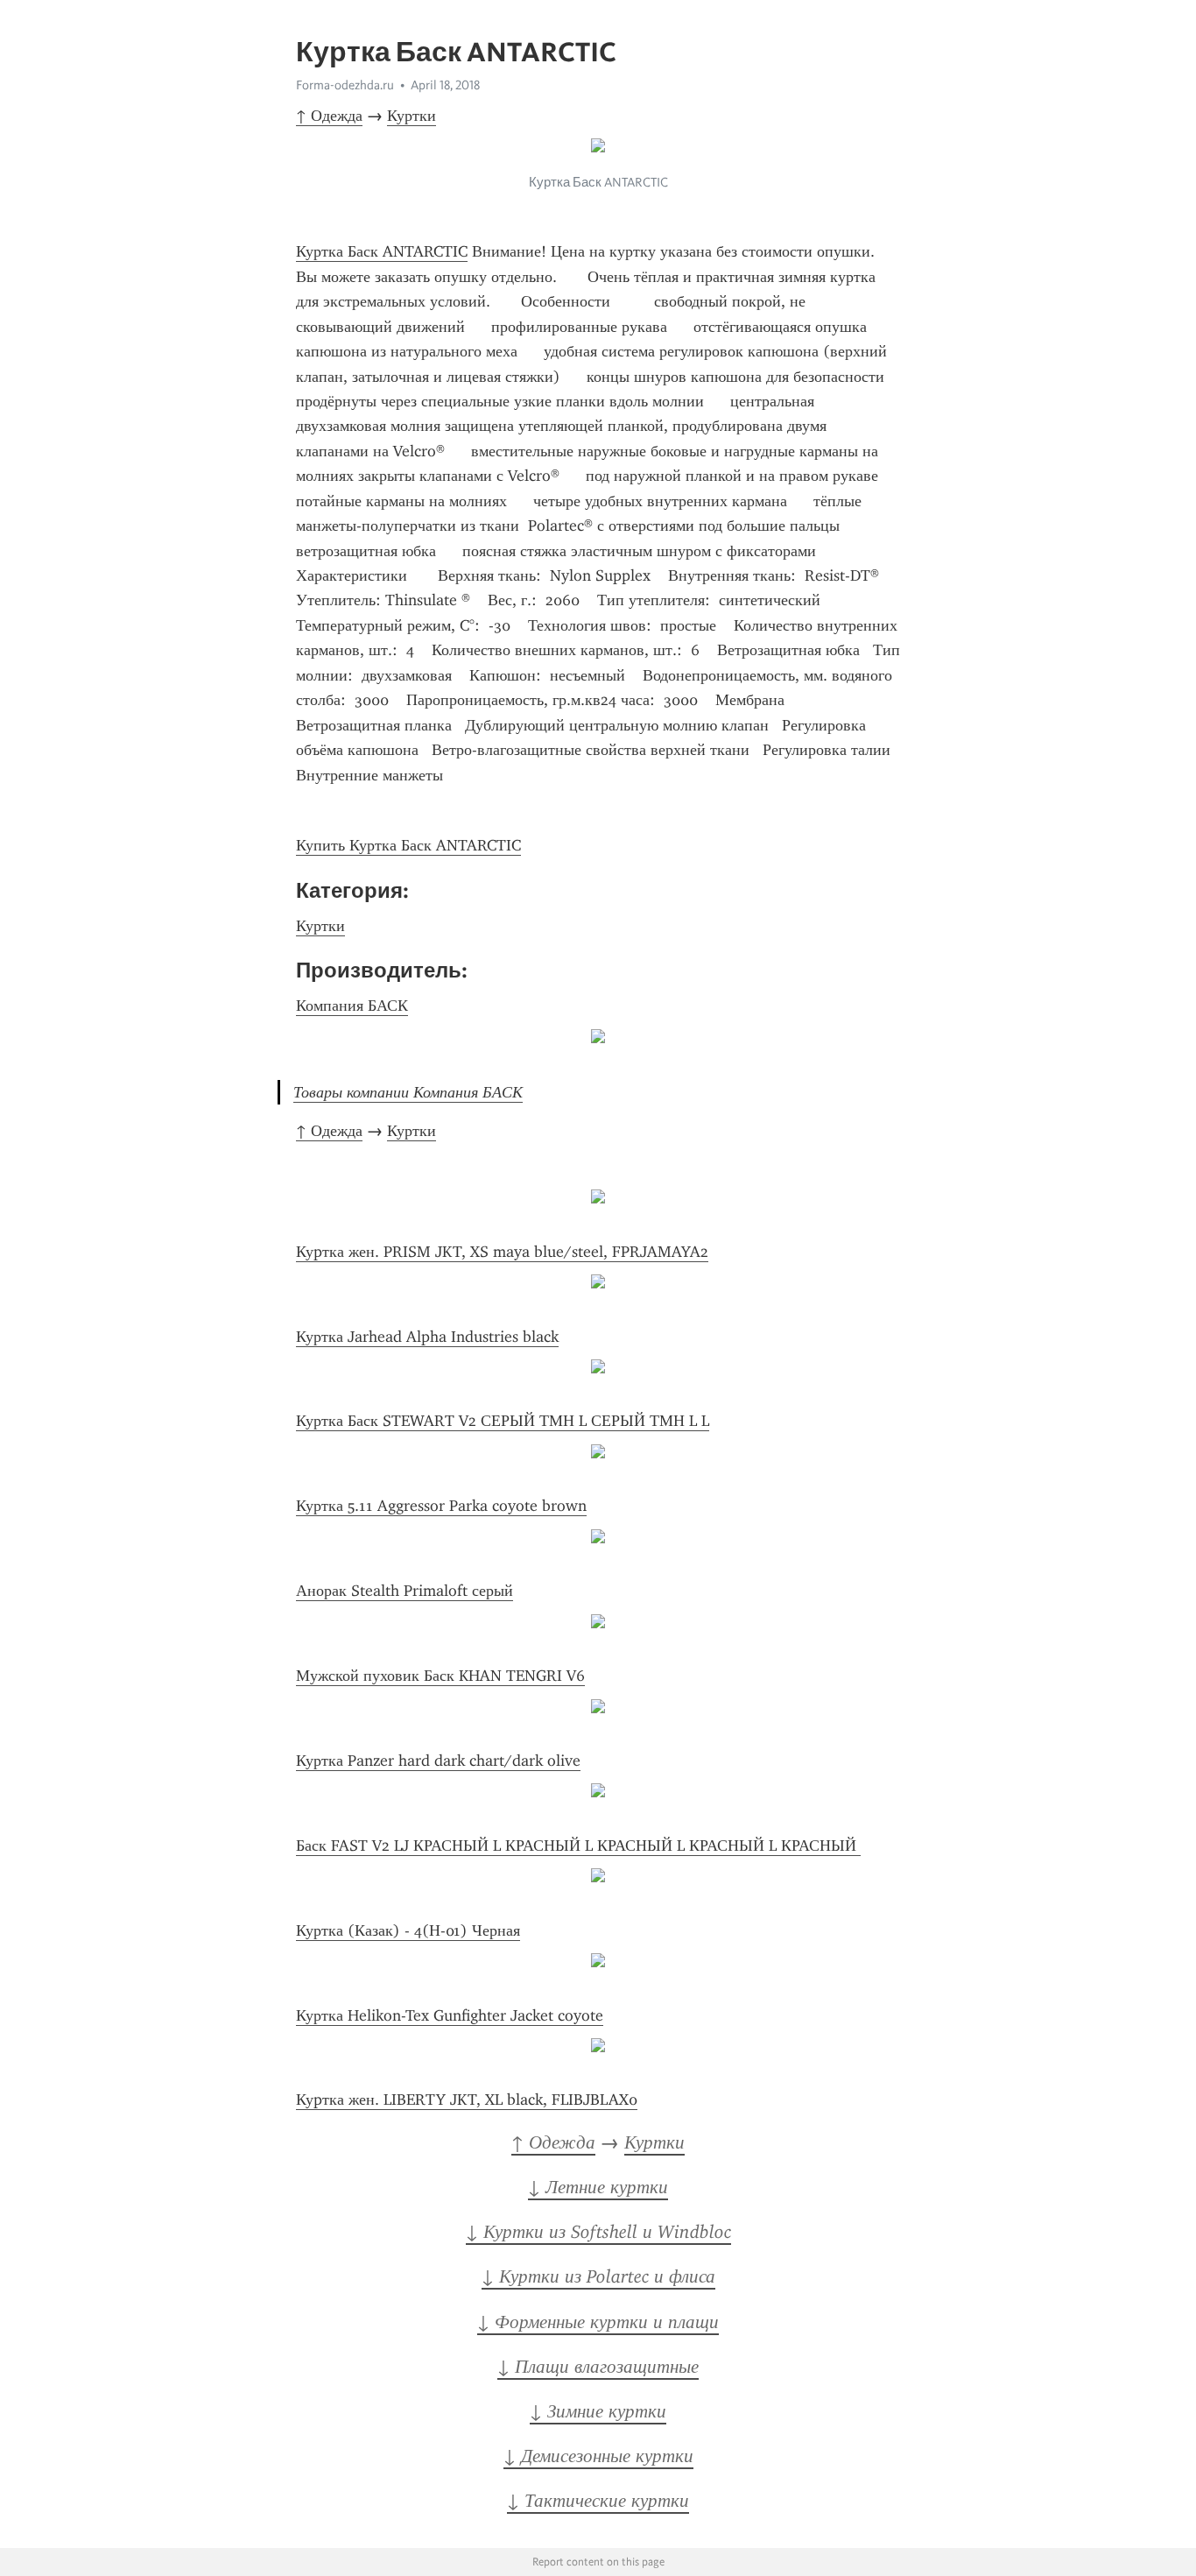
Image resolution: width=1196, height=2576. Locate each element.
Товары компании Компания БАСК (408, 1092)
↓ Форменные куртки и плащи (598, 2322)
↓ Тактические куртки (598, 2501)
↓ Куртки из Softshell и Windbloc (598, 2232)
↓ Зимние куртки (598, 2411)
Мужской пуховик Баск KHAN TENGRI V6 (440, 1676)
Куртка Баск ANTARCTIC (382, 251)
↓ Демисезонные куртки (598, 2456)
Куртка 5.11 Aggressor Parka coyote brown (441, 1506)
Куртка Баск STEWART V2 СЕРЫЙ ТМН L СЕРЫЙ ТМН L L (503, 1421)
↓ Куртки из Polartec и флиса (598, 2276)
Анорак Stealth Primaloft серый (405, 1591)
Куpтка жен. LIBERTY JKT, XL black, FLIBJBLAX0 (467, 2100)
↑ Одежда (329, 116)
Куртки (412, 116)
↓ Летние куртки (598, 2187)
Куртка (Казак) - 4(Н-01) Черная (408, 1930)
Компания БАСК (352, 1006)
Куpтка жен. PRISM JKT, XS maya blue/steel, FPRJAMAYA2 (502, 1252)
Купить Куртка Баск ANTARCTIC (408, 845)
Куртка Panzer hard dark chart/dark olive (438, 1761)
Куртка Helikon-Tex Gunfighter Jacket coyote (450, 2015)
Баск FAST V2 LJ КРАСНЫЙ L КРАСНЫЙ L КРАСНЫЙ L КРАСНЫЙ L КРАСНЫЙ (578, 1846)
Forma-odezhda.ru (345, 85)
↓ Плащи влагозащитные (598, 2367)
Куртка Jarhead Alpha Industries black (427, 1337)
